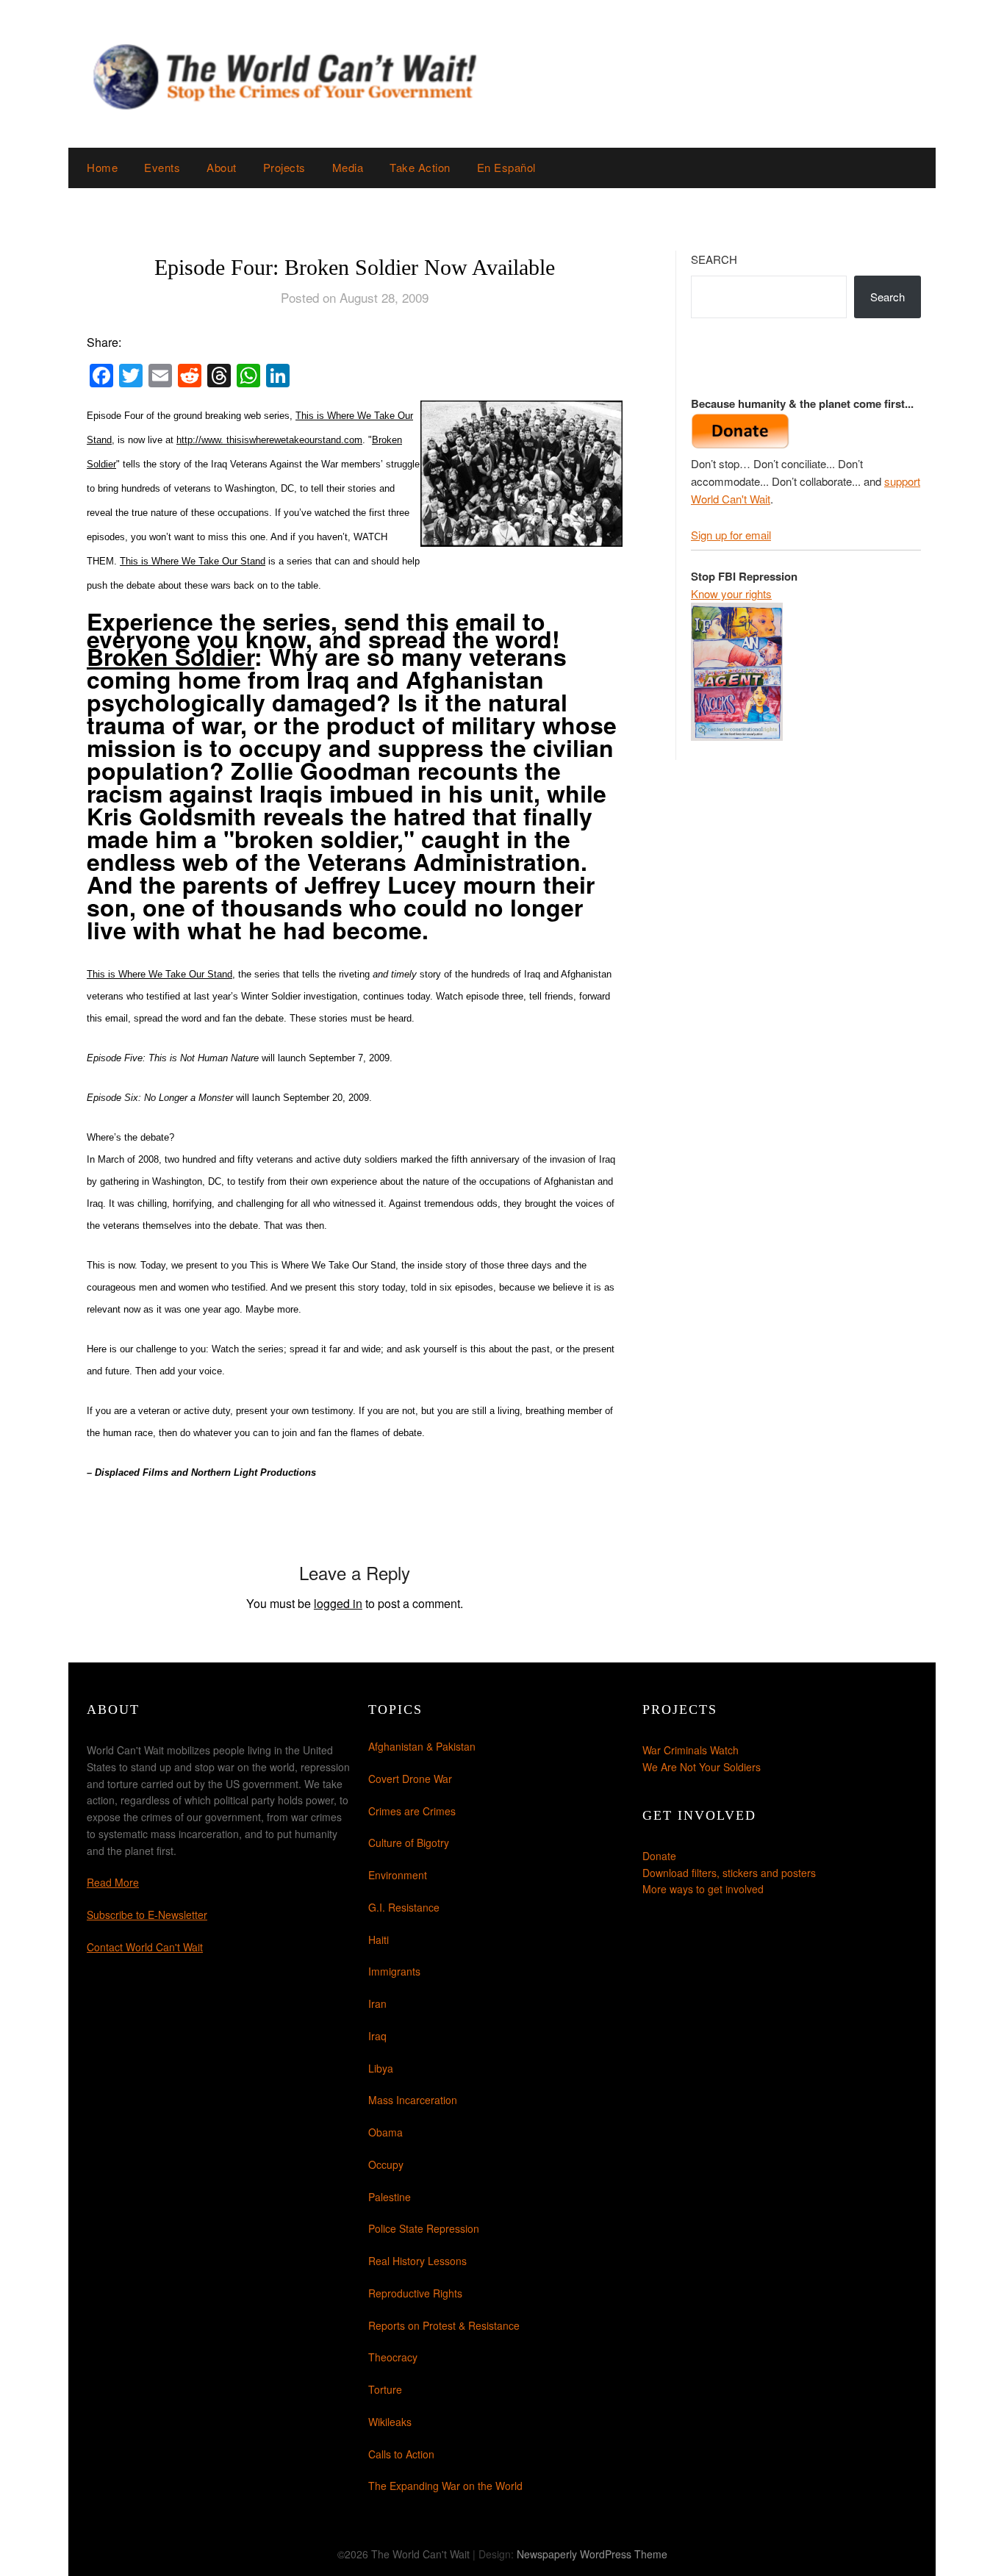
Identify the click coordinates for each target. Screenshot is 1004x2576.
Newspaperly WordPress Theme (592, 2554)
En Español (506, 167)
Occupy (386, 2164)
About (222, 167)
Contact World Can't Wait (145, 1947)
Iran (377, 2003)
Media (348, 167)
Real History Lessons (417, 2261)
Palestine (390, 2197)
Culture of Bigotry (409, 1843)
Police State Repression (424, 2228)
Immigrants (394, 1971)
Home (102, 167)
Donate (659, 1856)
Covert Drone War (410, 1779)
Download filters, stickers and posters (729, 1873)
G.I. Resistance (404, 1907)
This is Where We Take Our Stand (193, 561)
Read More (113, 1882)
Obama (386, 2132)
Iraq (377, 2036)
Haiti (379, 1940)
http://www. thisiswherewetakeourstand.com (269, 440)
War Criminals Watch (691, 1750)
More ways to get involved (703, 1889)
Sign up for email (731, 535)
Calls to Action (401, 2454)
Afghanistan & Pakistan (422, 1746)
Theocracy (393, 2357)
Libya (381, 2068)
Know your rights (731, 593)
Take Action (420, 167)
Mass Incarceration (413, 2100)
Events (162, 167)
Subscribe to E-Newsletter (147, 1915)
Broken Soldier (171, 656)
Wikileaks (390, 2422)
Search (714, 259)
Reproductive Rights (415, 2293)
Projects (284, 167)
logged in (338, 1603)
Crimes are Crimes (412, 1811)
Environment (398, 1875)
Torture (385, 2389)
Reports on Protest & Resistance (444, 2325)
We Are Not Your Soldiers (702, 1767)
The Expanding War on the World (445, 2486)
